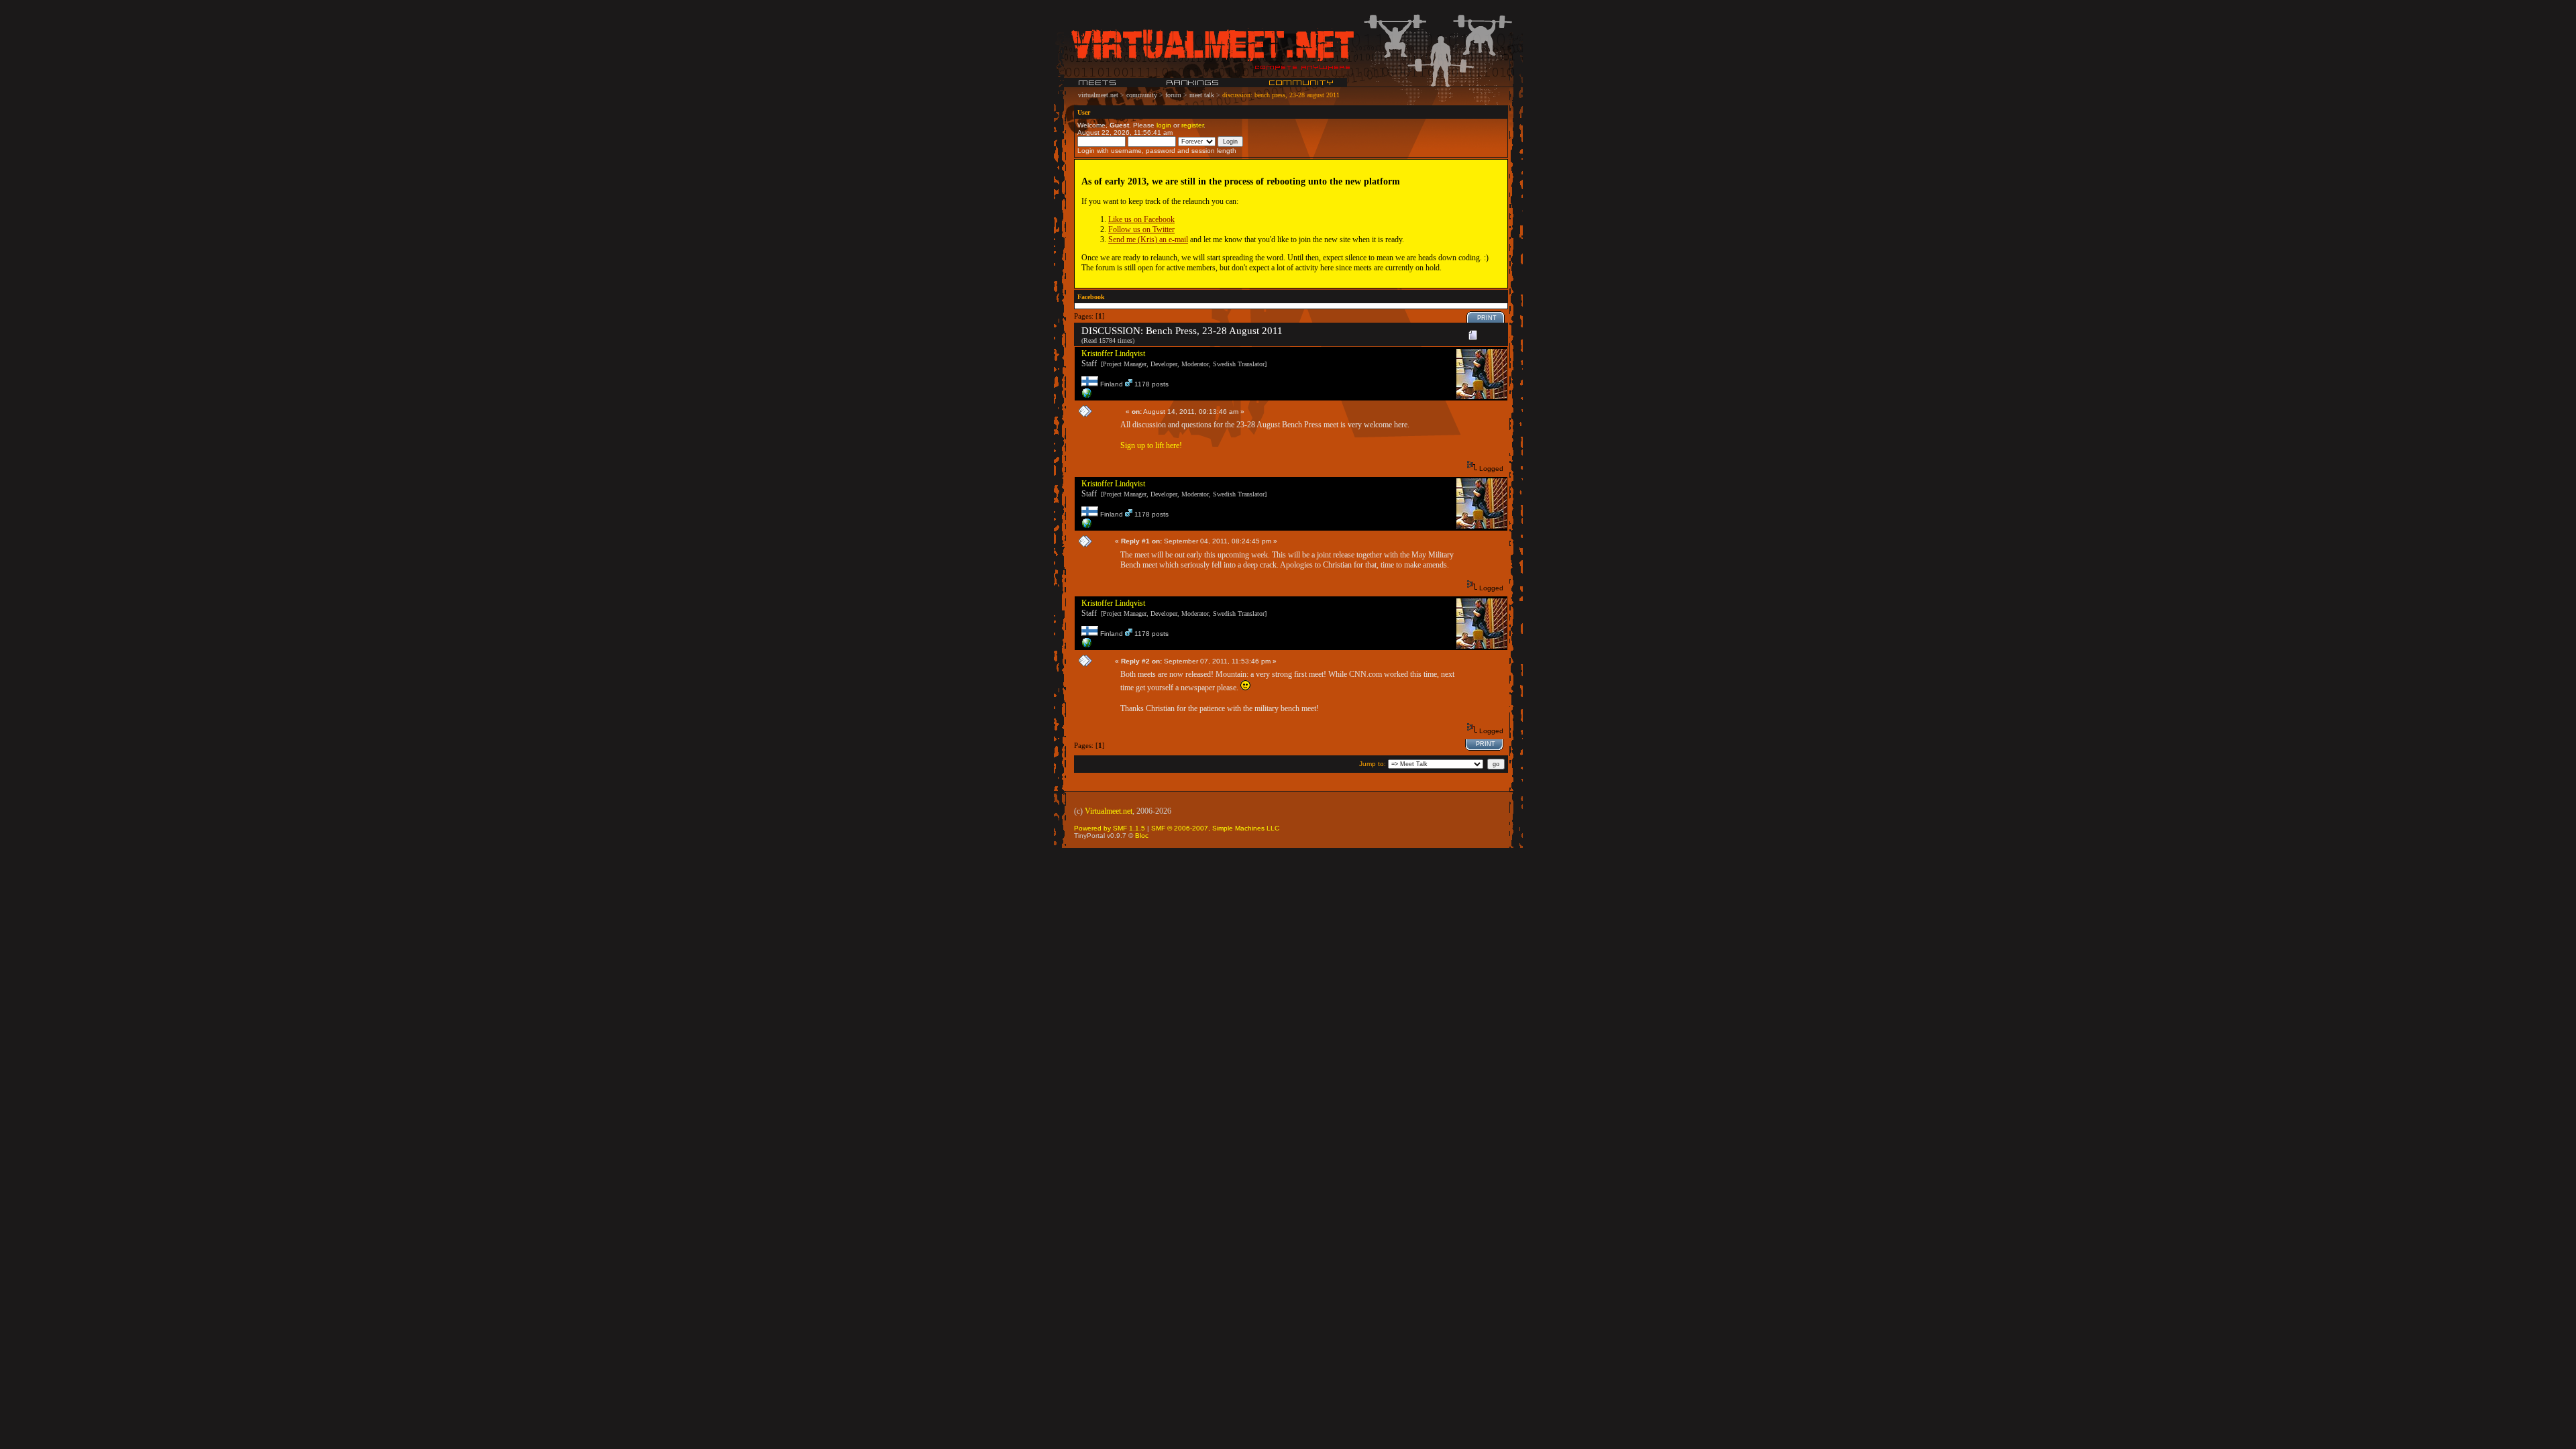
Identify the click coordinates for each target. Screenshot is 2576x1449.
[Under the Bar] (1087, 396)
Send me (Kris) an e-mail (1148, 239)
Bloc (1142, 836)
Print (1487, 318)
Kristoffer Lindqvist (1113, 354)
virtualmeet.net (1098, 95)
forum (1173, 95)
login (1164, 125)
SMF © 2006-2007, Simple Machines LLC (1215, 828)
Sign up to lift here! (1151, 445)
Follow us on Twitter (1141, 229)
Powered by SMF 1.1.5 (1110, 828)
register (1192, 125)
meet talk (1202, 95)
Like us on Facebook (1141, 219)
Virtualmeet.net (1109, 811)
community (1142, 95)
